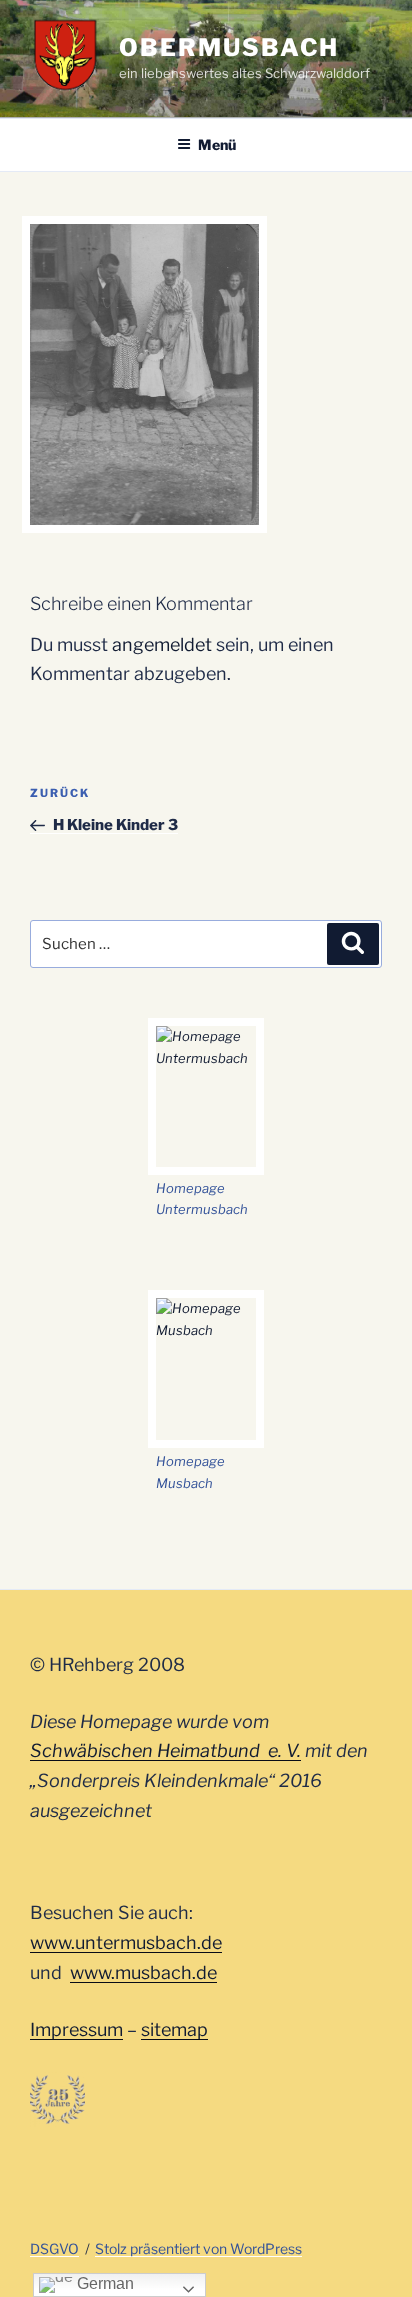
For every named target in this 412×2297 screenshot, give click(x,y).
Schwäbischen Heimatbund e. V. (165, 1750)
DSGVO (54, 2248)
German (103, 2283)
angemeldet (162, 644)
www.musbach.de (143, 1972)
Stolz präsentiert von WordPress (198, 2248)
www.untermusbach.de (126, 1942)
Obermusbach (229, 47)
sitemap (174, 2029)
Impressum (76, 2029)
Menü (217, 144)
